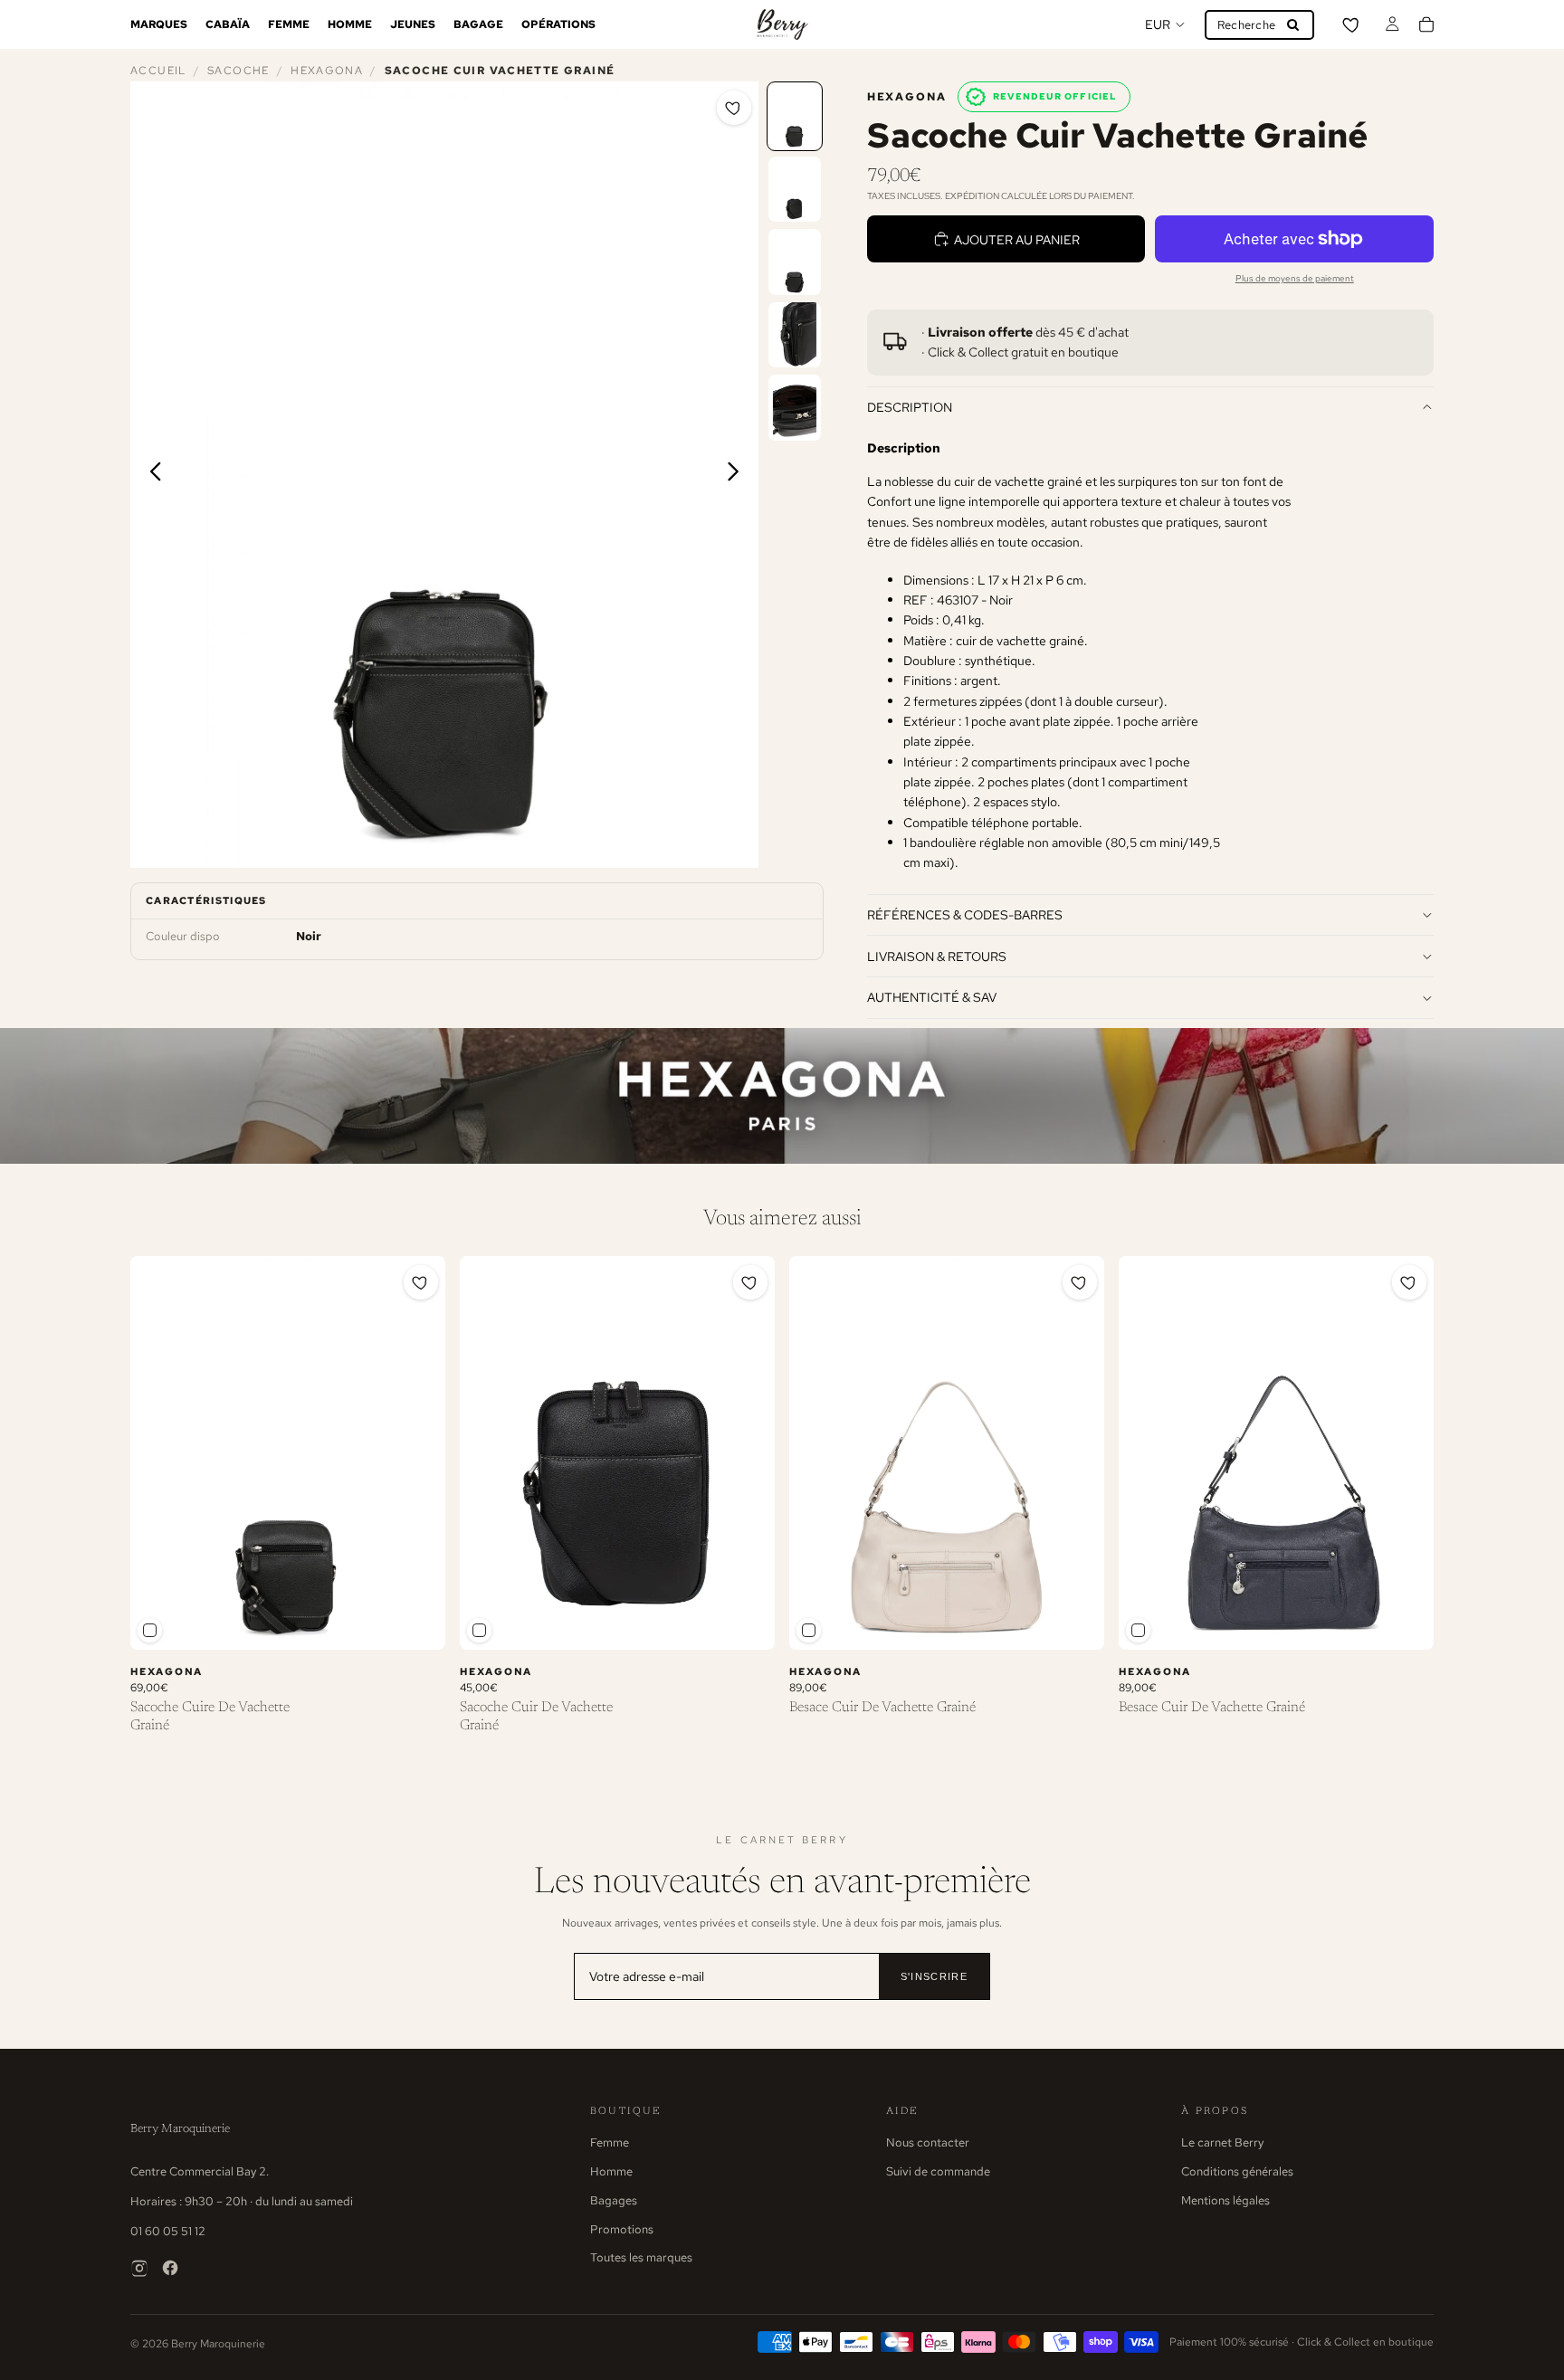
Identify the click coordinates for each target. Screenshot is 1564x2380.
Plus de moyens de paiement (1295, 278)
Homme (611, 2171)
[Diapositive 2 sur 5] (795, 190)
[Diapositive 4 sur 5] (795, 335)
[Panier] (1426, 24)
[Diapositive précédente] (151, 474)
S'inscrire (934, 1976)
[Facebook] (170, 2268)
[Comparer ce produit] (150, 1630)
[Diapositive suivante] (738, 474)
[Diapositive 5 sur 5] (795, 408)
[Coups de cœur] (1352, 24)
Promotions (622, 2229)
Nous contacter (928, 2142)
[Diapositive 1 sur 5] (795, 116)
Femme (610, 2142)
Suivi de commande (938, 2171)
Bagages (614, 2200)
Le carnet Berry (1222, 2142)
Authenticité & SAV (932, 997)
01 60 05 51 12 (168, 2231)
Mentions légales (1225, 2200)
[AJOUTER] (417, 1622)
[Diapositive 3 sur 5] (795, 262)
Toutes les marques (641, 2257)
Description (910, 407)
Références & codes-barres (965, 914)
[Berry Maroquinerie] (782, 24)
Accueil (158, 71)
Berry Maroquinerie (180, 2129)
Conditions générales (1237, 2171)
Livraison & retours (937, 956)
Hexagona (327, 71)
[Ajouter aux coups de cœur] (734, 108)
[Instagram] (139, 2268)
